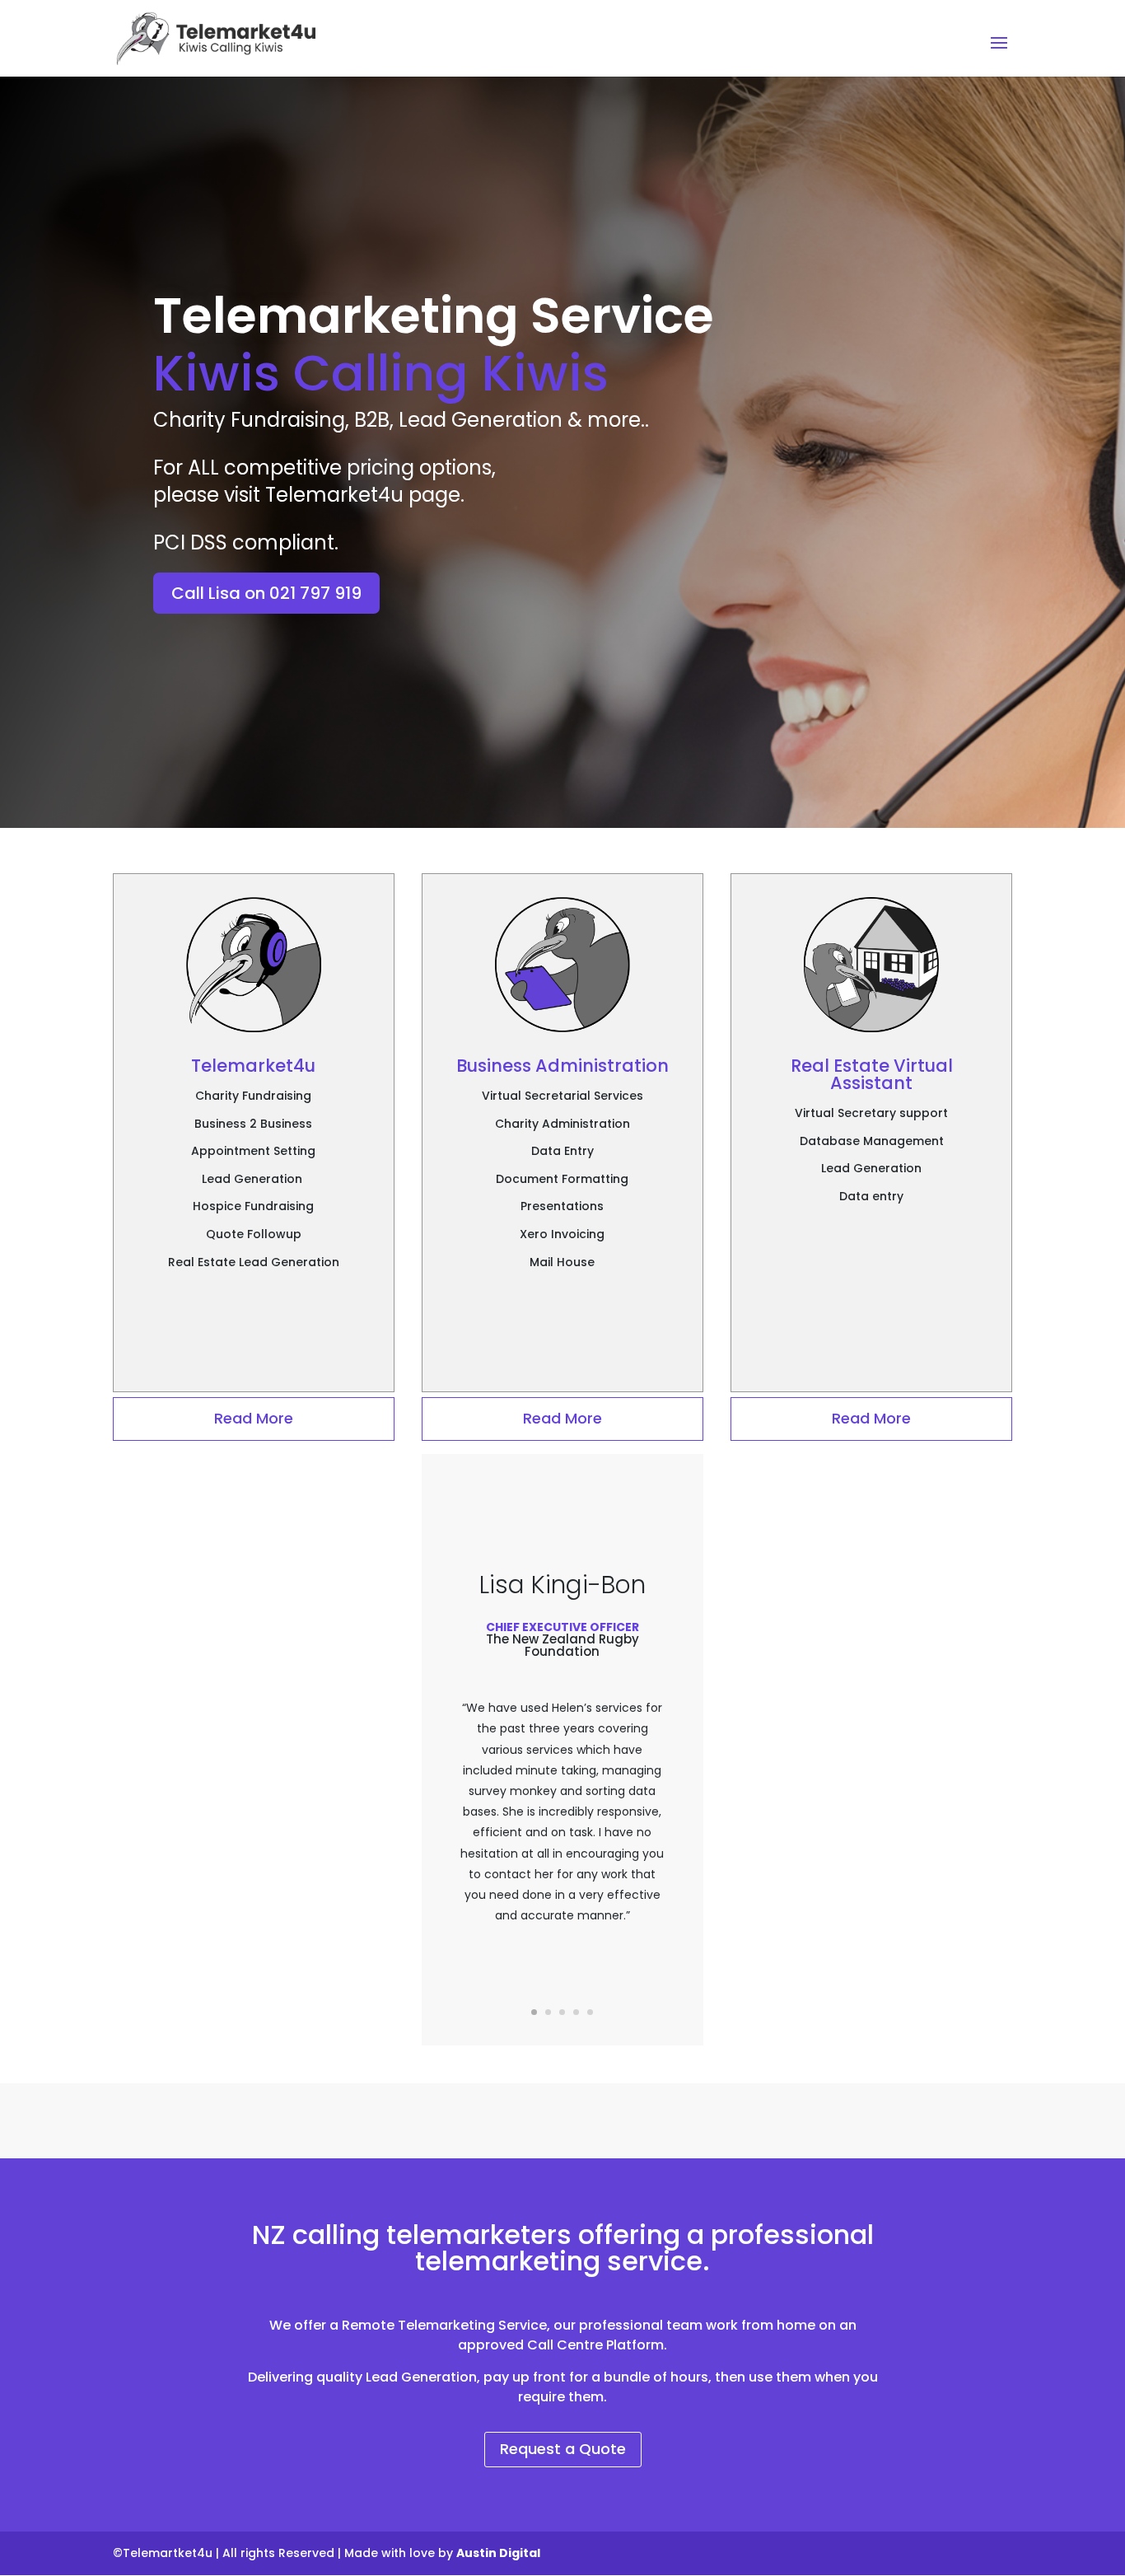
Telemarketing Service (434, 316)
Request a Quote (563, 2449)
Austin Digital (498, 2553)
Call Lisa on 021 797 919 (266, 593)
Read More (254, 1418)
